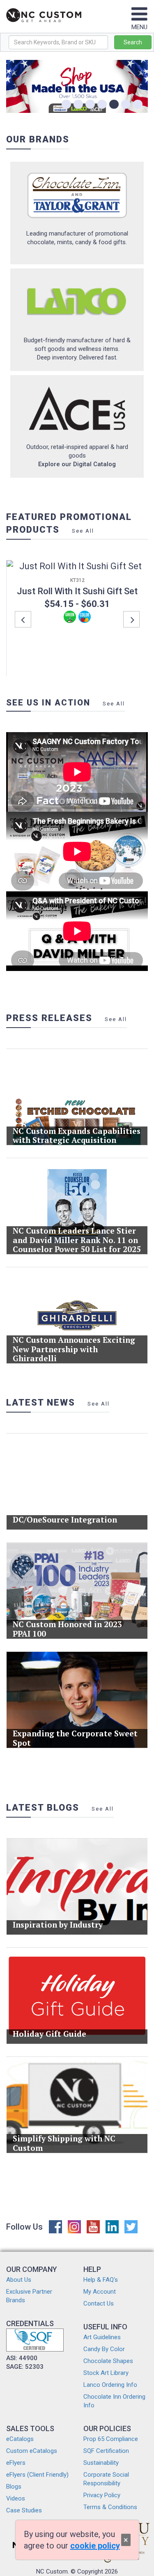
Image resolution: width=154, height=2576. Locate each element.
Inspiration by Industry (58, 1925)
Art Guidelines (102, 2337)
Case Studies (24, 2510)
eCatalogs (20, 2439)
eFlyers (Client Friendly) (37, 2475)
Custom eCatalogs (32, 2451)
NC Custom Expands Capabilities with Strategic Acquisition (77, 1136)
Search (133, 42)
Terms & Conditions (110, 2507)
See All (83, 531)
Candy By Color (104, 2349)
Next (131, 619)
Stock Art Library (106, 2373)
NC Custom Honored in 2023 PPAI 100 (67, 1629)
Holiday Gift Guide (49, 2034)
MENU (139, 27)
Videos (16, 2498)
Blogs (14, 2487)
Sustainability (101, 2463)
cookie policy (95, 2546)
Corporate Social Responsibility (106, 2479)
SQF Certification (106, 2451)
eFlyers (16, 2463)
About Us (19, 2280)
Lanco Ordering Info (110, 2385)
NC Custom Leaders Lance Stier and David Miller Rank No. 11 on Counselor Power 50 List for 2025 (77, 1240)
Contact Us (99, 2304)
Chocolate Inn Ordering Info (114, 2401)
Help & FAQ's (101, 2280)
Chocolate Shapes (108, 2361)
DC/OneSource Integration (65, 1519)
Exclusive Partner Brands (29, 2296)
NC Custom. (53, 2571)
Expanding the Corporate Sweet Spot (75, 1738)
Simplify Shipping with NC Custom (64, 2143)
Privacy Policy (102, 2495)
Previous (23, 619)
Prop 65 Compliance (111, 2439)
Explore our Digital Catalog (77, 464)
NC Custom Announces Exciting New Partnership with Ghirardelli (74, 1349)
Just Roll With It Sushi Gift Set (77, 591)
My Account (100, 2292)
